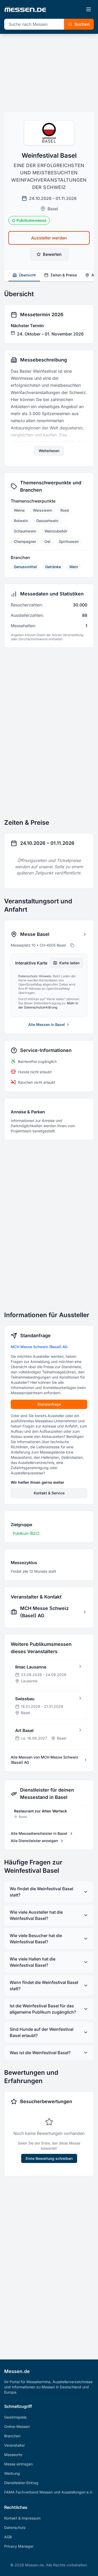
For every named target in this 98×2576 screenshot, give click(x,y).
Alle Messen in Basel (47, 1024)
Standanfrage (49, 1404)
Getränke (53, 567)
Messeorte (13, 2455)
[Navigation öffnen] (89, 9)
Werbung (12, 2473)
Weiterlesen (49, 451)
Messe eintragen (18, 2464)
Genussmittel (25, 567)
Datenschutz (15, 2527)
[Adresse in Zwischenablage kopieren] (72, 945)
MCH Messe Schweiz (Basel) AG (39, 1347)
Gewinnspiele (15, 2417)
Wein (74, 567)
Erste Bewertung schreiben (49, 2158)
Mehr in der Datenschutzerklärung (48, 1005)
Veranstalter (15, 2445)
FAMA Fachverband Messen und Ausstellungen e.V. (49, 2492)
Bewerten (52, 254)
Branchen (12, 2436)
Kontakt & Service (49, 1493)
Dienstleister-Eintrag (21, 2483)
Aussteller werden (49, 238)
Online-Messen (17, 2426)
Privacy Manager (19, 2546)
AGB (8, 2537)
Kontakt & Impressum (22, 2518)
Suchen (82, 24)
